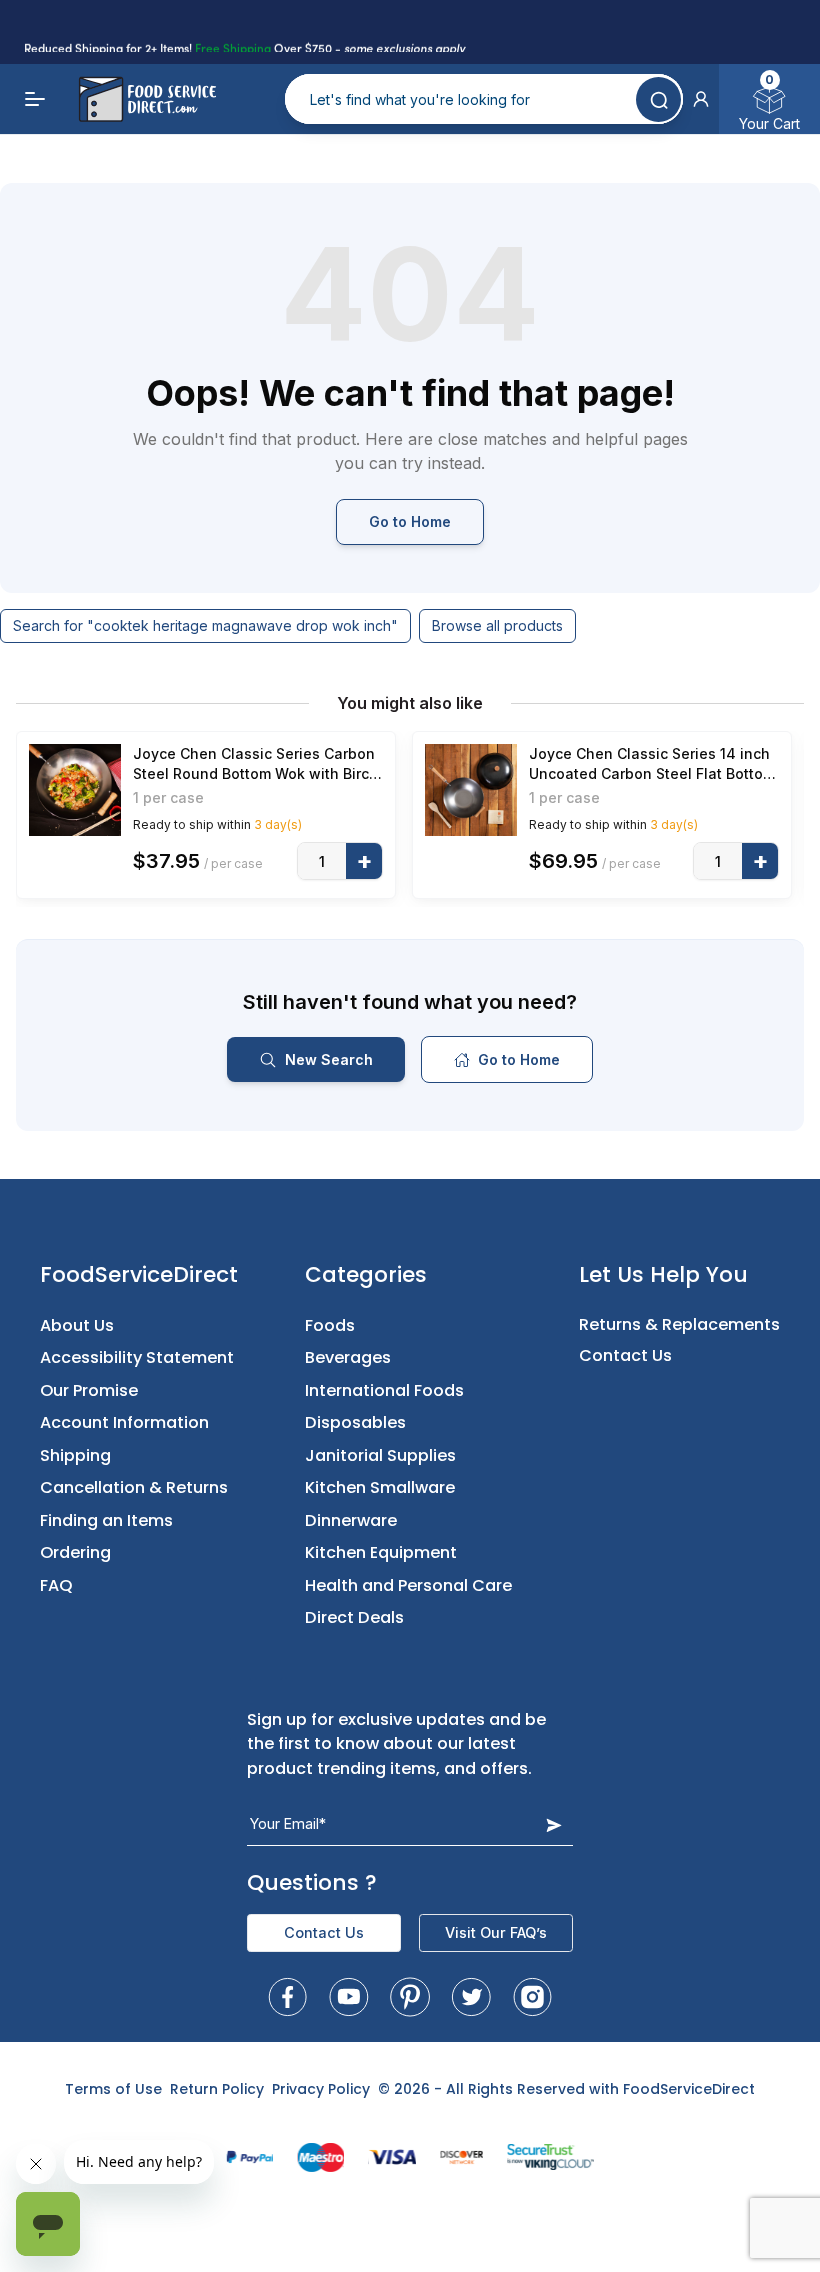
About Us (77, 1325)
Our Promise (89, 1390)
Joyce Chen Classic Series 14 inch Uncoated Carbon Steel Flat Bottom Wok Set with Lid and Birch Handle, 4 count (652, 764)
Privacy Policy (321, 2089)
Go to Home (410, 521)
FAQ (56, 1585)
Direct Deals (354, 1617)
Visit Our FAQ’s (496, 1932)
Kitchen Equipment (381, 1552)
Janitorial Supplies (380, 1455)
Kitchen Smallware (380, 1487)
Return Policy (217, 2089)
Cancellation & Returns (134, 1487)
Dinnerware (351, 1520)
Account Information (124, 1422)
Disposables (355, 1422)
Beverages (348, 1357)
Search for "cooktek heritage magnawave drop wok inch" (205, 625)
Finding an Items (106, 1520)
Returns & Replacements (679, 1324)
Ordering (75, 1552)
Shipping (75, 1455)
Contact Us (625, 1355)
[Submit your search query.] (658, 99)
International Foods (384, 1390)
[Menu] (36, 99)
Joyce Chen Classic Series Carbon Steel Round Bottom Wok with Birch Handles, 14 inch (255, 764)
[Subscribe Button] (554, 1824)
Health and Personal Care (408, 1585)
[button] (701, 99)
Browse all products (497, 625)
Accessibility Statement (137, 1357)
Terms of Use (113, 2089)
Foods (330, 1325)
